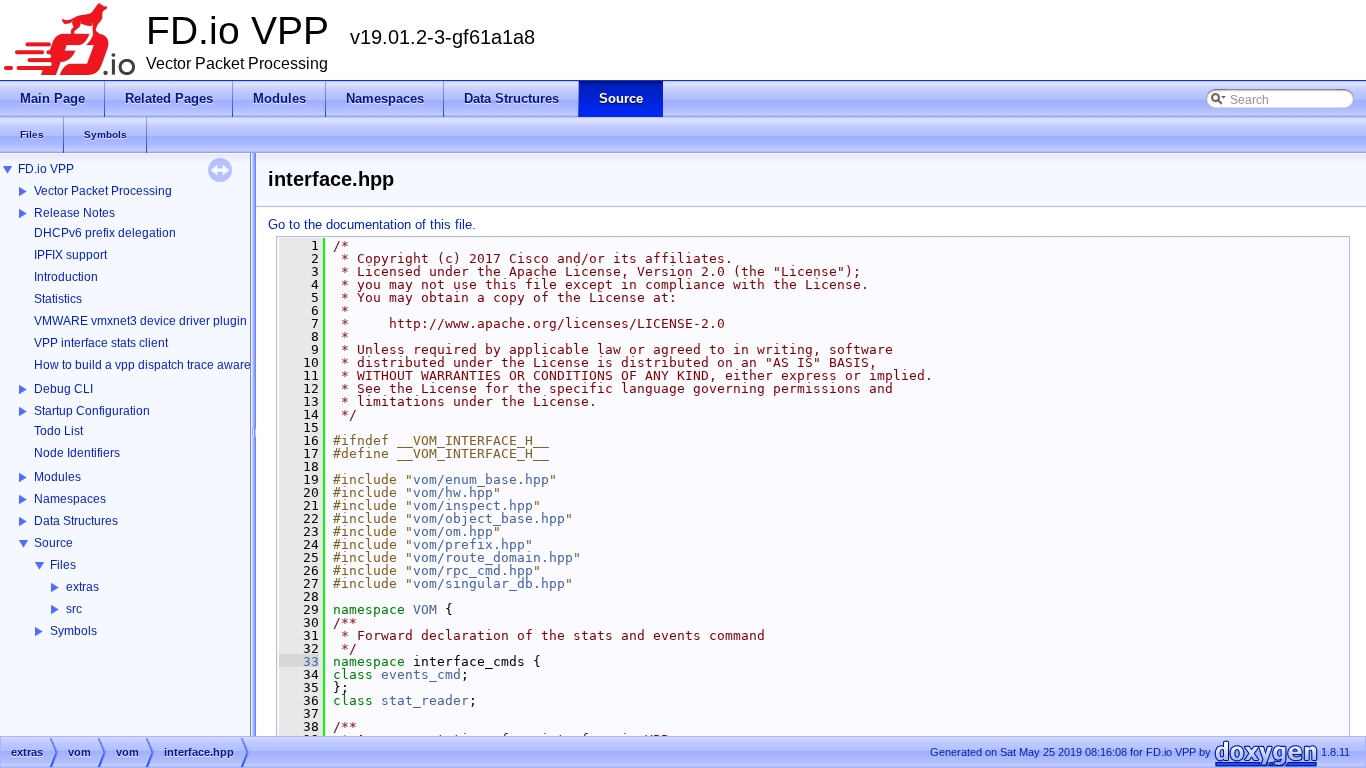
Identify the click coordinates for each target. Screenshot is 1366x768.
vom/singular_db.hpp (489, 583)
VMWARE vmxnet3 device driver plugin (140, 321)
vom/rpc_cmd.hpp (473, 570)
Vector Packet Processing (103, 191)
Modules (57, 477)
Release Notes (74, 213)
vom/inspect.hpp (473, 505)
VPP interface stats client (101, 343)
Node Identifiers (77, 453)
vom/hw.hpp (453, 492)
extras (82, 587)
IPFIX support (70, 255)
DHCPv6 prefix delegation (105, 233)
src (74, 609)
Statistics (58, 299)
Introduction (66, 277)
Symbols (73, 631)
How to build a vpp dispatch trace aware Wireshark (171, 365)
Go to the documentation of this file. (372, 224)
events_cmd (421, 674)
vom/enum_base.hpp (481, 479)
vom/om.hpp (453, 531)
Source (53, 543)
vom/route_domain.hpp (493, 557)
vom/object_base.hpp (489, 518)
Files (63, 565)
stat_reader (425, 700)
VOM (425, 609)
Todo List (58, 431)
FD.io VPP (46, 169)
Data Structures (76, 521)
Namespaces (70, 499)
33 (299, 661)
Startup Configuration (92, 411)
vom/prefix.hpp (469, 544)
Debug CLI (63, 389)
